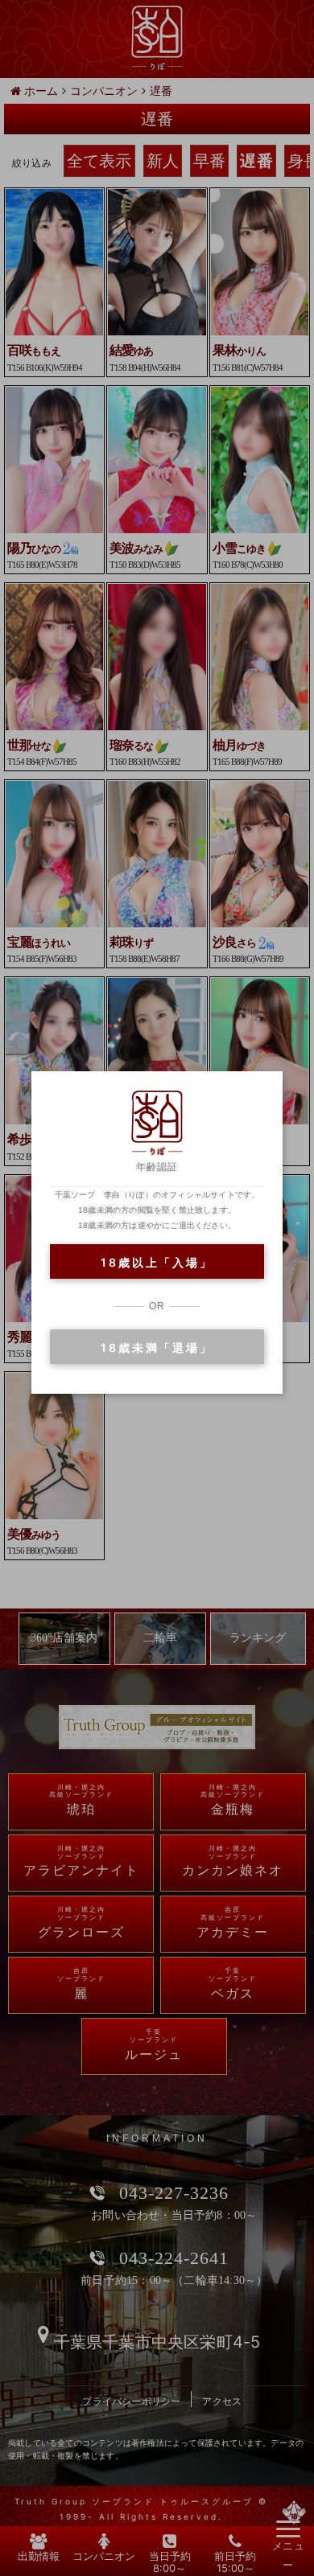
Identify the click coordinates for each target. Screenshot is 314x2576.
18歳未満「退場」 (157, 1348)
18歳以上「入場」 (157, 1262)
